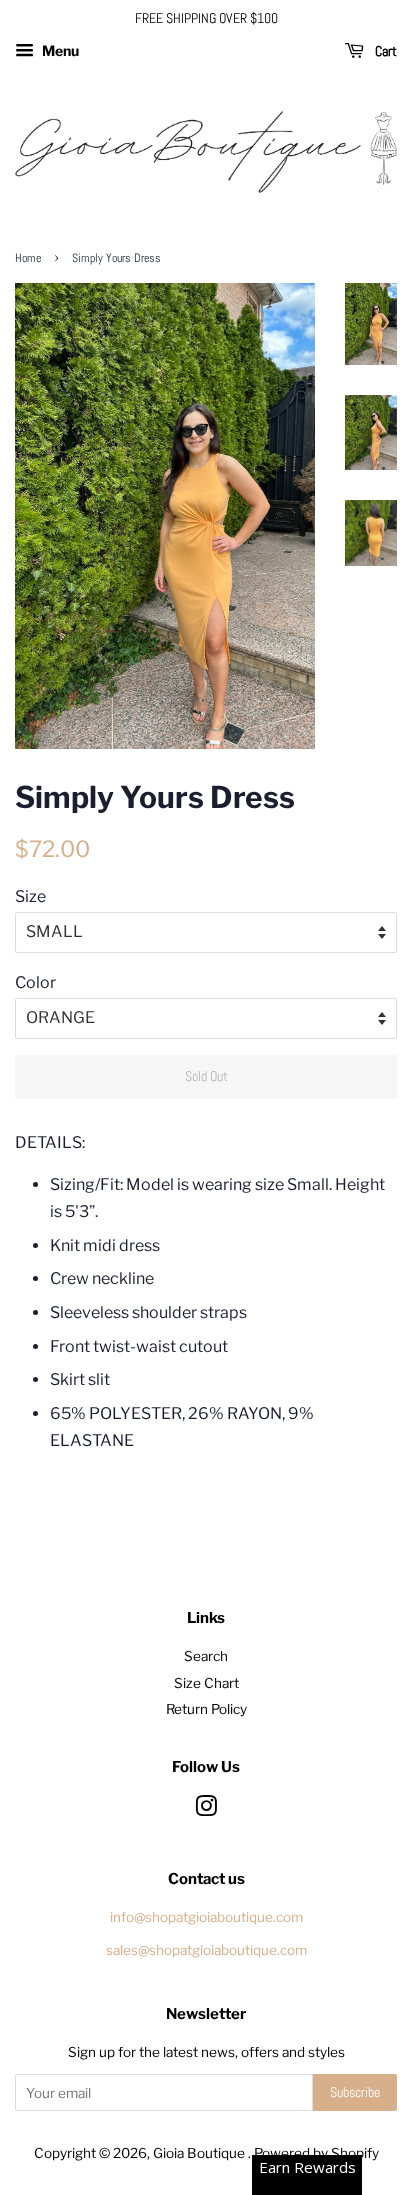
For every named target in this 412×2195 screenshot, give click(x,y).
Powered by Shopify (316, 2153)
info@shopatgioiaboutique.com (206, 1917)
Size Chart (206, 1683)
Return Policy (206, 1709)
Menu (59, 50)
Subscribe (355, 2092)
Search (206, 1656)
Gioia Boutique (200, 2153)
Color (35, 982)
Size (30, 896)
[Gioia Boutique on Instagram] (206, 1810)
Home (28, 258)
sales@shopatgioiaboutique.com (206, 1950)
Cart (384, 51)
